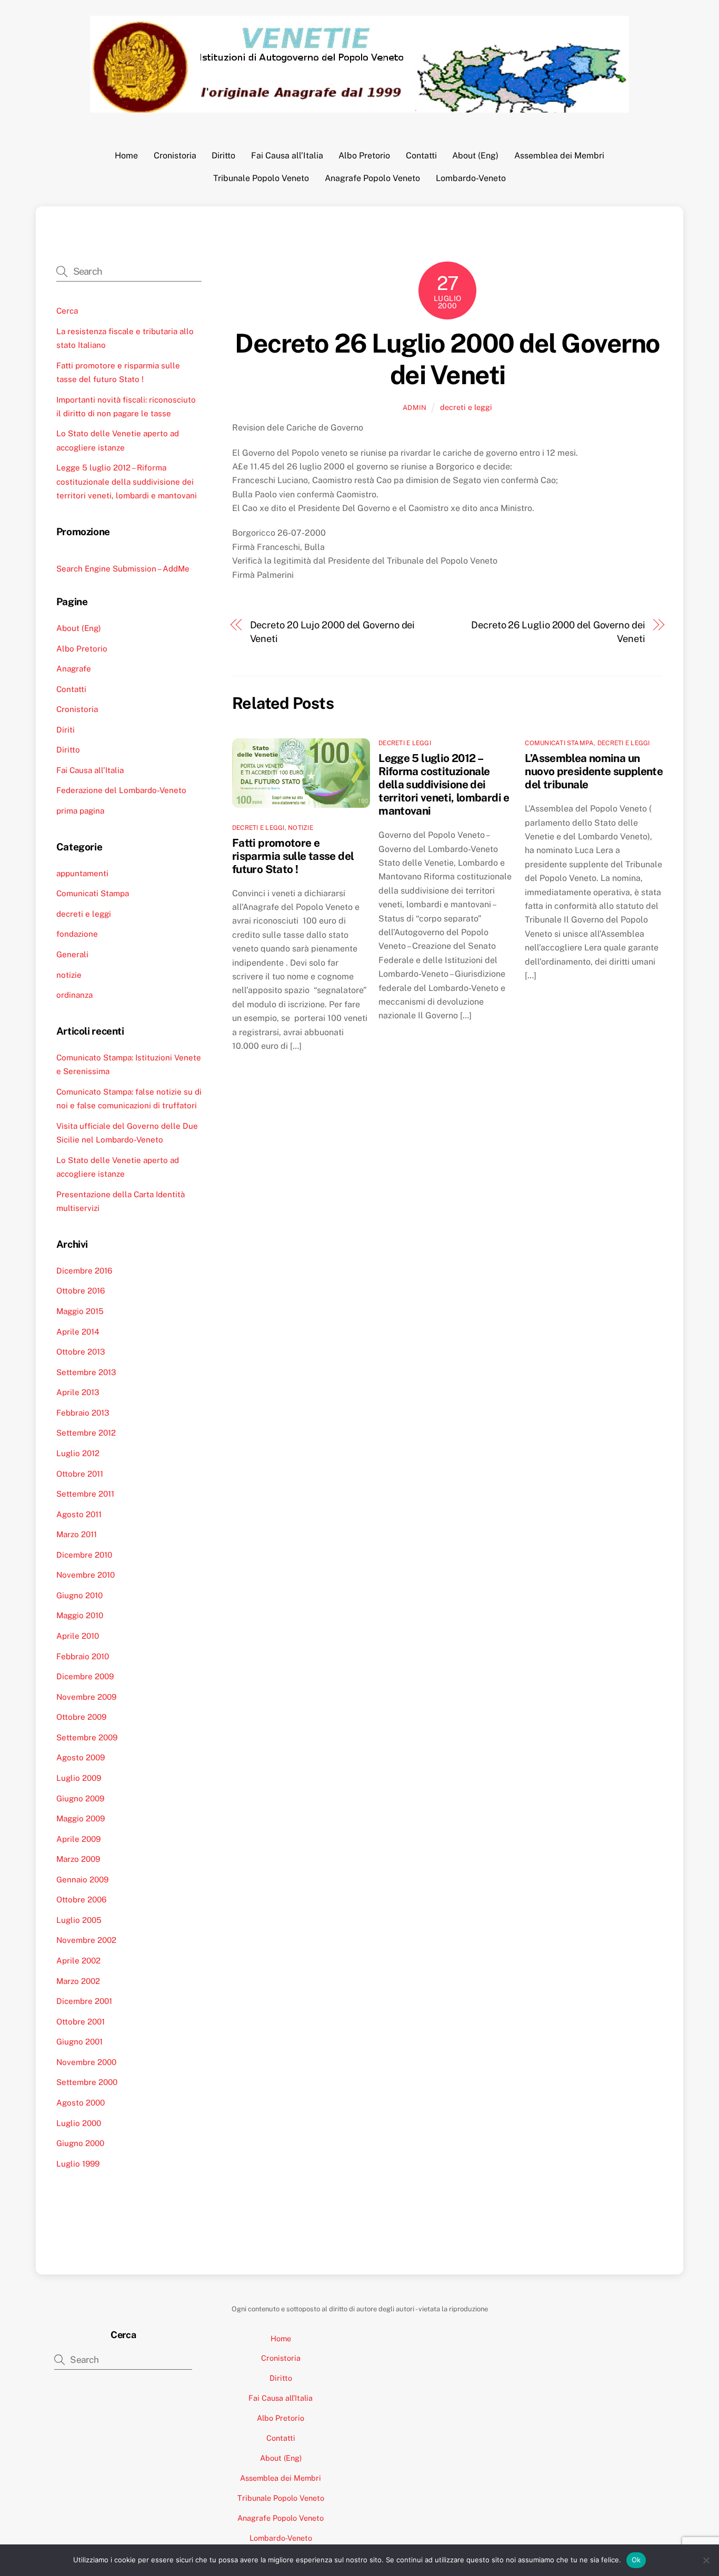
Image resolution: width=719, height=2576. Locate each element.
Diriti (66, 730)
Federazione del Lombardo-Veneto (121, 790)
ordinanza (74, 995)
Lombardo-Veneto (471, 178)
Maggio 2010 (80, 1615)
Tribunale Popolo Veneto (261, 178)
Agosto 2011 (79, 1514)
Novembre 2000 (86, 2062)
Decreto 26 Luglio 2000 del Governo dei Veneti (447, 359)
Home (126, 156)
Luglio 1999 (78, 2164)
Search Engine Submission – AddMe (123, 569)
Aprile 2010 (78, 1636)
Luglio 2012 (78, 1453)
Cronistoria (175, 156)
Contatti (421, 156)
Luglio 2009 (79, 1778)
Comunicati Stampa (559, 743)
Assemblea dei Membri (559, 156)
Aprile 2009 (78, 1839)
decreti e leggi (466, 407)
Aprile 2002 (78, 1961)
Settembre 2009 (87, 1737)
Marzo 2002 (78, 1981)
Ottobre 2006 (81, 1900)
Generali (72, 954)
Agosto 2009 (81, 1757)
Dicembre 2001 (84, 2001)
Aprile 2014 (78, 1332)
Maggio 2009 (81, 1818)
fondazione (77, 934)
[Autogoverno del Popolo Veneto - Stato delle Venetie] (359, 107)
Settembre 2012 (86, 1433)
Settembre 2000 (87, 2082)
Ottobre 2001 (81, 2022)
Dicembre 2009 (85, 1676)
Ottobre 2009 (81, 1717)
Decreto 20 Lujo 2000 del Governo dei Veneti (333, 632)
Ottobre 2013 (81, 1352)
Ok (636, 2560)
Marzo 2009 (78, 1859)
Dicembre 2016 (84, 1271)
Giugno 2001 (79, 2042)
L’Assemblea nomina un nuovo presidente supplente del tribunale (594, 771)
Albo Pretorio (364, 156)
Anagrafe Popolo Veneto (372, 178)
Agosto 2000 (81, 2103)
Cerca (67, 311)
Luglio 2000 (79, 2123)
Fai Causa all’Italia (287, 156)
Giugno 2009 (80, 1798)
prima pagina (80, 811)
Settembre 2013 (86, 1372)
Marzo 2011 (77, 1534)
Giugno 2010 (79, 1595)
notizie (301, 828)
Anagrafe (74, 669)
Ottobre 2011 (80, 1474)
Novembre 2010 (86, 1575)
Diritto (223, 156)
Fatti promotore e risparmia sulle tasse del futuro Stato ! (293, 856)
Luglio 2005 (79, 1920)
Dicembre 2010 (84, 1555)
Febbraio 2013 (83, 1413)
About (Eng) (475, 156)
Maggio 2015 (80, 1311)
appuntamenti (82, 873)
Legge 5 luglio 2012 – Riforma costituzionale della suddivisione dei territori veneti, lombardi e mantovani (444, 784)
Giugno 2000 (80, 2143)
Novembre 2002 (86, 1940)
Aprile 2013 (78, 1392)
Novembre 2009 (86, 1697)
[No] (706, 2560)
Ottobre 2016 (81, 1291)
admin (415, 408)
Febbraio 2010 (83, 1656)
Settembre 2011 (85, 1494)
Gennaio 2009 (82, 1880)
